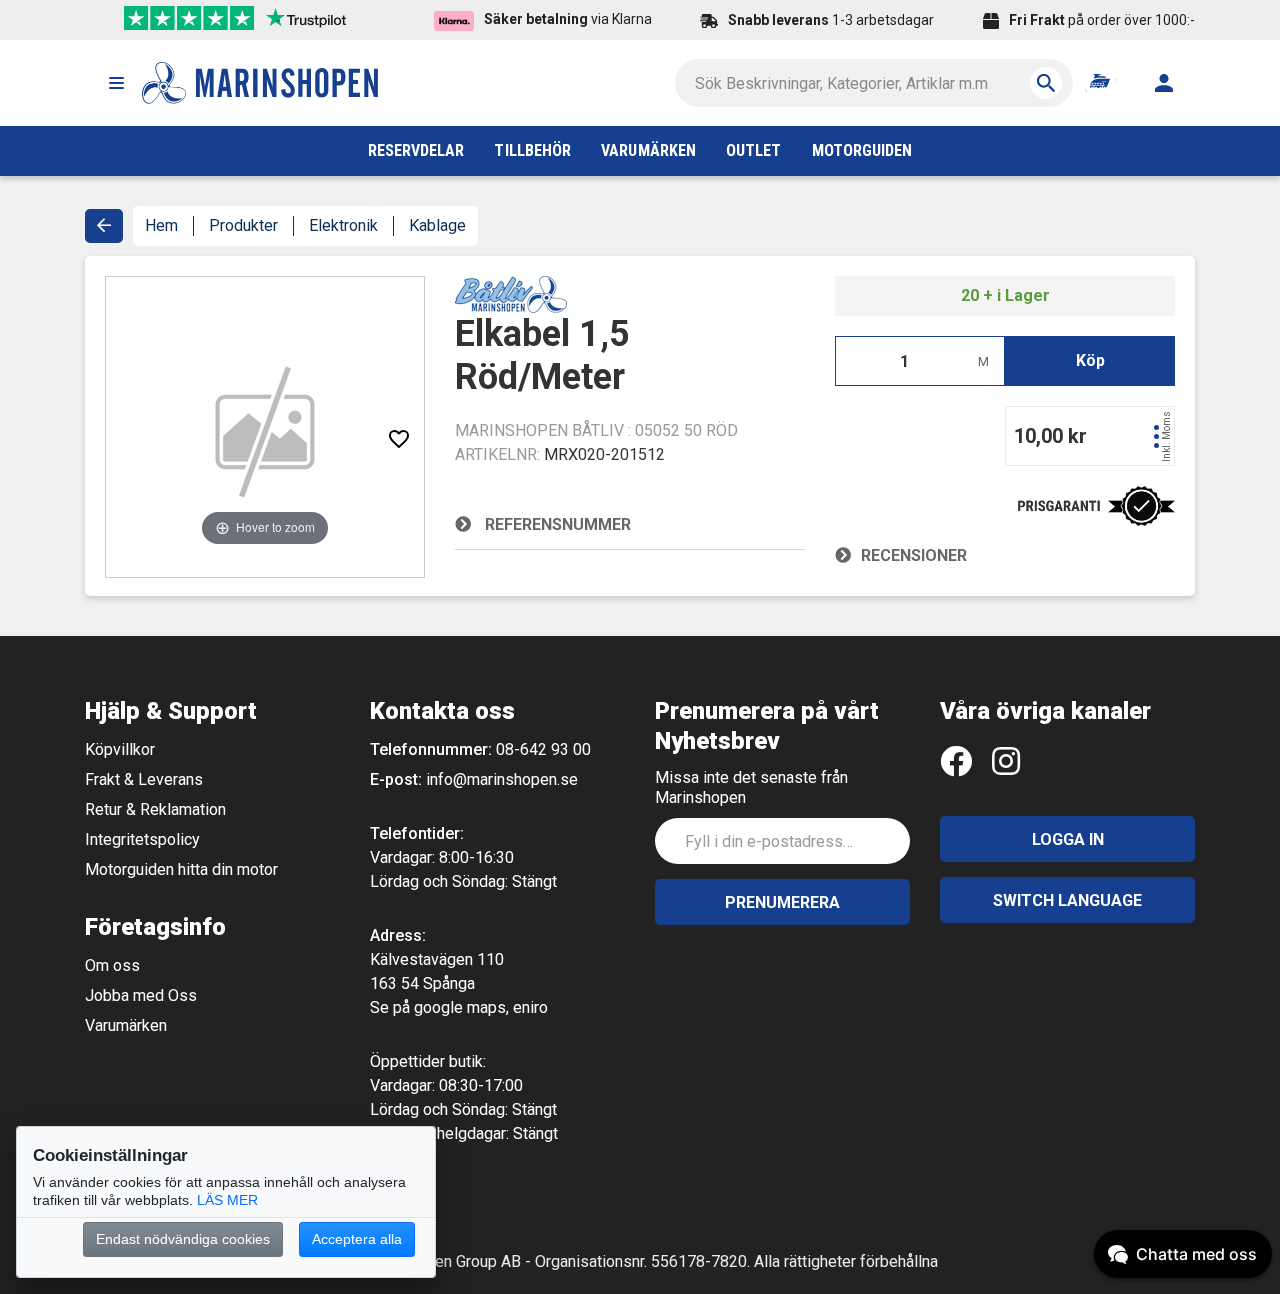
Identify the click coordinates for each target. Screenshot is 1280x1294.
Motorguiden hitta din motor (181, 869)
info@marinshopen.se (502, 779)
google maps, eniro (481, 1007)
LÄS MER (227, 1200)
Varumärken (126, 1025)
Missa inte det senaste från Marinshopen (751, 787)
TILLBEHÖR (532, 150)
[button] (116, 83)
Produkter (243, 225)
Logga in (1068, 839)
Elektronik (343, 225)
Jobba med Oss (141, 995)
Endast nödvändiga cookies (183, 1239)
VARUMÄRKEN (648, 150)
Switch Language (1067, 900)
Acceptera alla (357, 1239)
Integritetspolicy (142, 839)
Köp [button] (1090, 360)
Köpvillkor (120, 749)
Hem (161, 225)
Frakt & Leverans (144, 779)
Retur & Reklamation (155, 809)
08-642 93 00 (543, 749)
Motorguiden (862, 150)
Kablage (437, 225)
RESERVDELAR (416, 150)
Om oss (112, 965)
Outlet (753, 150)
